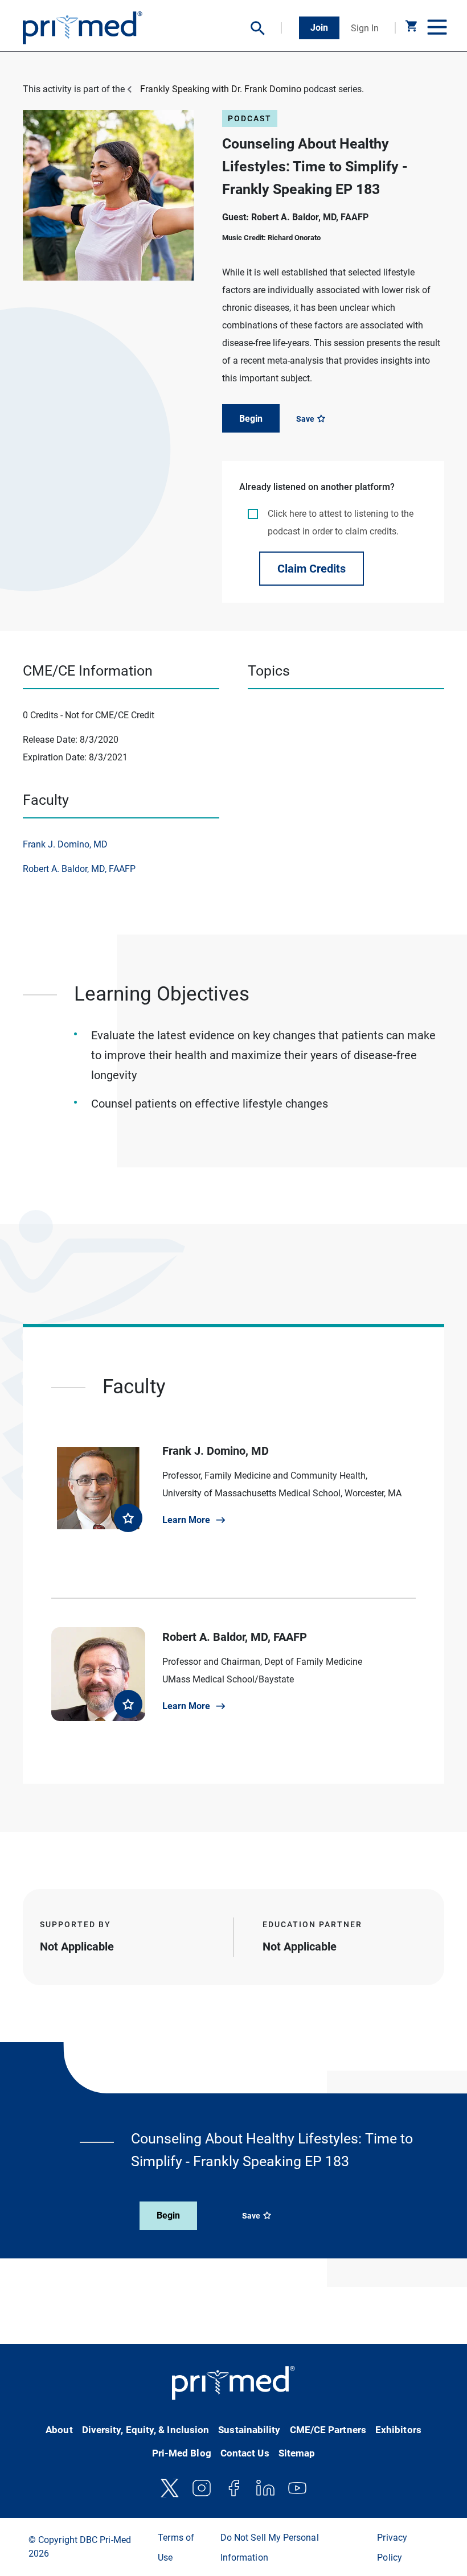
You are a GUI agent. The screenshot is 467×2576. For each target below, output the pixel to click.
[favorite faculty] (128, 1518)
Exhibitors (398, 2430)
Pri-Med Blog (182, 2453)
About (59, 2430)
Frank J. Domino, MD (65, 844)
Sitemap (297, 2453)
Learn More (186, 1520)
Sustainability (249, 2430)
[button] (266, 28)
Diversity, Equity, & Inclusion (146, 2430)
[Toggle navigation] (436, 28)
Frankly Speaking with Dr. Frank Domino (221, 89)
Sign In (365, 28)
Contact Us (245, 2453)
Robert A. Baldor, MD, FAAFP (79, 869)
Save (306, 419)
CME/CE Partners (328, 2430)
